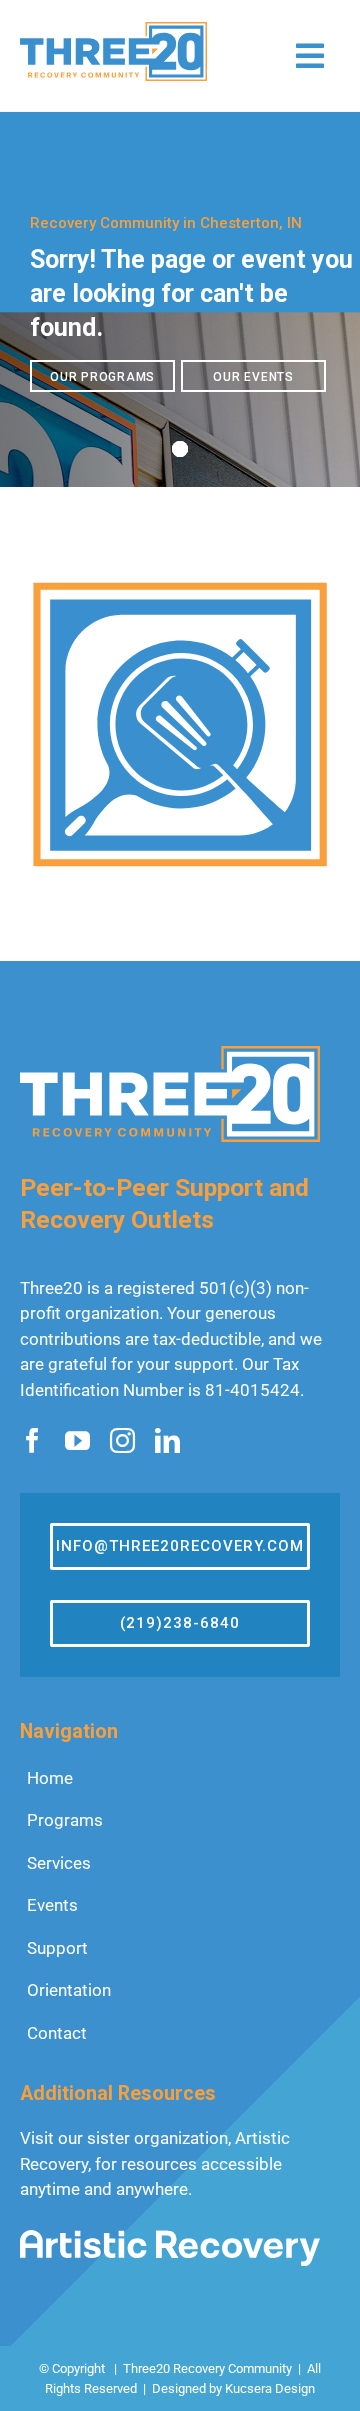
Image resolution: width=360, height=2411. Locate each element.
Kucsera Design (270, 2388)
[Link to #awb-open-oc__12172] (310, 56)
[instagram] (122, 1440)
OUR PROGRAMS (102, 377)
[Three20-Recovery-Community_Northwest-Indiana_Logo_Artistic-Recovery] (170, 2238)
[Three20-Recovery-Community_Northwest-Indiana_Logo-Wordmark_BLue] (113, 30)
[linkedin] (167, 1440)
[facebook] (32, 1440)
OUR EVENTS (253, 377)
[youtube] (77, 1440)
